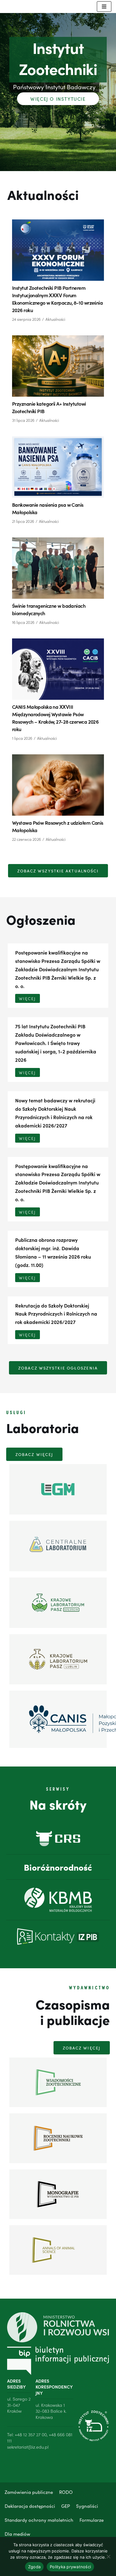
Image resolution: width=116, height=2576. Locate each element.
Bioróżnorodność (58, 1867)
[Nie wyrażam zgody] (108, 2556)
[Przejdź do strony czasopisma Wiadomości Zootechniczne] (58, 2082)
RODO (66, 2492)
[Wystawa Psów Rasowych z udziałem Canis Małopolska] (58, 785)
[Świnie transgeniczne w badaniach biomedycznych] (58, 568)
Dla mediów (17, 2534)
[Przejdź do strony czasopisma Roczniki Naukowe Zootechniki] (58, 2138)
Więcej (28, 998)
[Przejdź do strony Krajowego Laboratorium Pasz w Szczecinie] (58, 1603)
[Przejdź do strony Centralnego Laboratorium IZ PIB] (58, 1546)
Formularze (92, 2520)
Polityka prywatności (70, 2567)
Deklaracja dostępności (30, 2506)
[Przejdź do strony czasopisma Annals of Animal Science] (58, 2250)
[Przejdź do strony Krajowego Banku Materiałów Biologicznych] (58, 1900)
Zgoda (34, 2567)
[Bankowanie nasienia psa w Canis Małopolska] (58, 467)
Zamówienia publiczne (29, 2492)
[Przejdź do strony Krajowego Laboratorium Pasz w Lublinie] (58, 1659)
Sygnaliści (87, 2506)
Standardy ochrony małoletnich (39, 2520)
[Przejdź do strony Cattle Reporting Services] (58, 1839)
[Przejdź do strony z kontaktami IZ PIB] (58, 1936)
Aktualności (55, 319)
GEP (66, 2506)
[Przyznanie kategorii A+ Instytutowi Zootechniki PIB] (58, 366)
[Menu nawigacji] (104, 7)
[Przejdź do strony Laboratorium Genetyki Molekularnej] (58, 1489)
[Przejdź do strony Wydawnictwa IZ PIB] (58, 2194)
